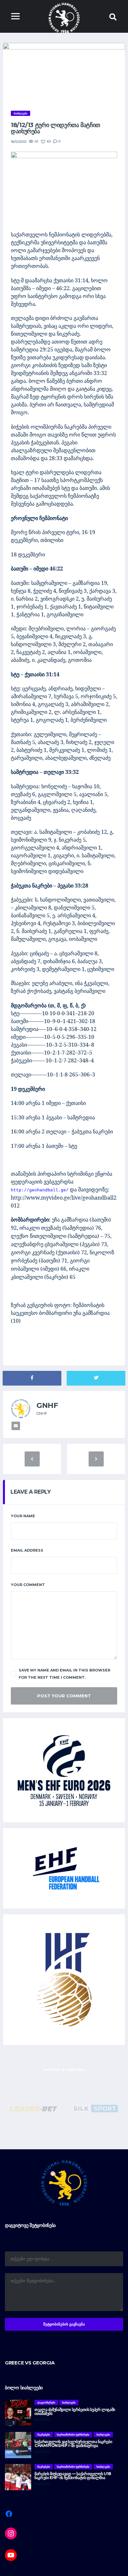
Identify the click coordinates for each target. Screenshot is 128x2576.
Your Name (23, 1516)
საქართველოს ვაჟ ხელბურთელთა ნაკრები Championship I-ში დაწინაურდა (73, 2444)
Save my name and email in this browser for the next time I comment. (64, 1674)
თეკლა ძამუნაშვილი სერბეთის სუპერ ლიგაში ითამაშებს (75, 2411)
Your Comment (28, 1585)
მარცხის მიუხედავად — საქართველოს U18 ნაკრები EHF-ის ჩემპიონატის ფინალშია (73, 2476)
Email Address (27, 1550)
